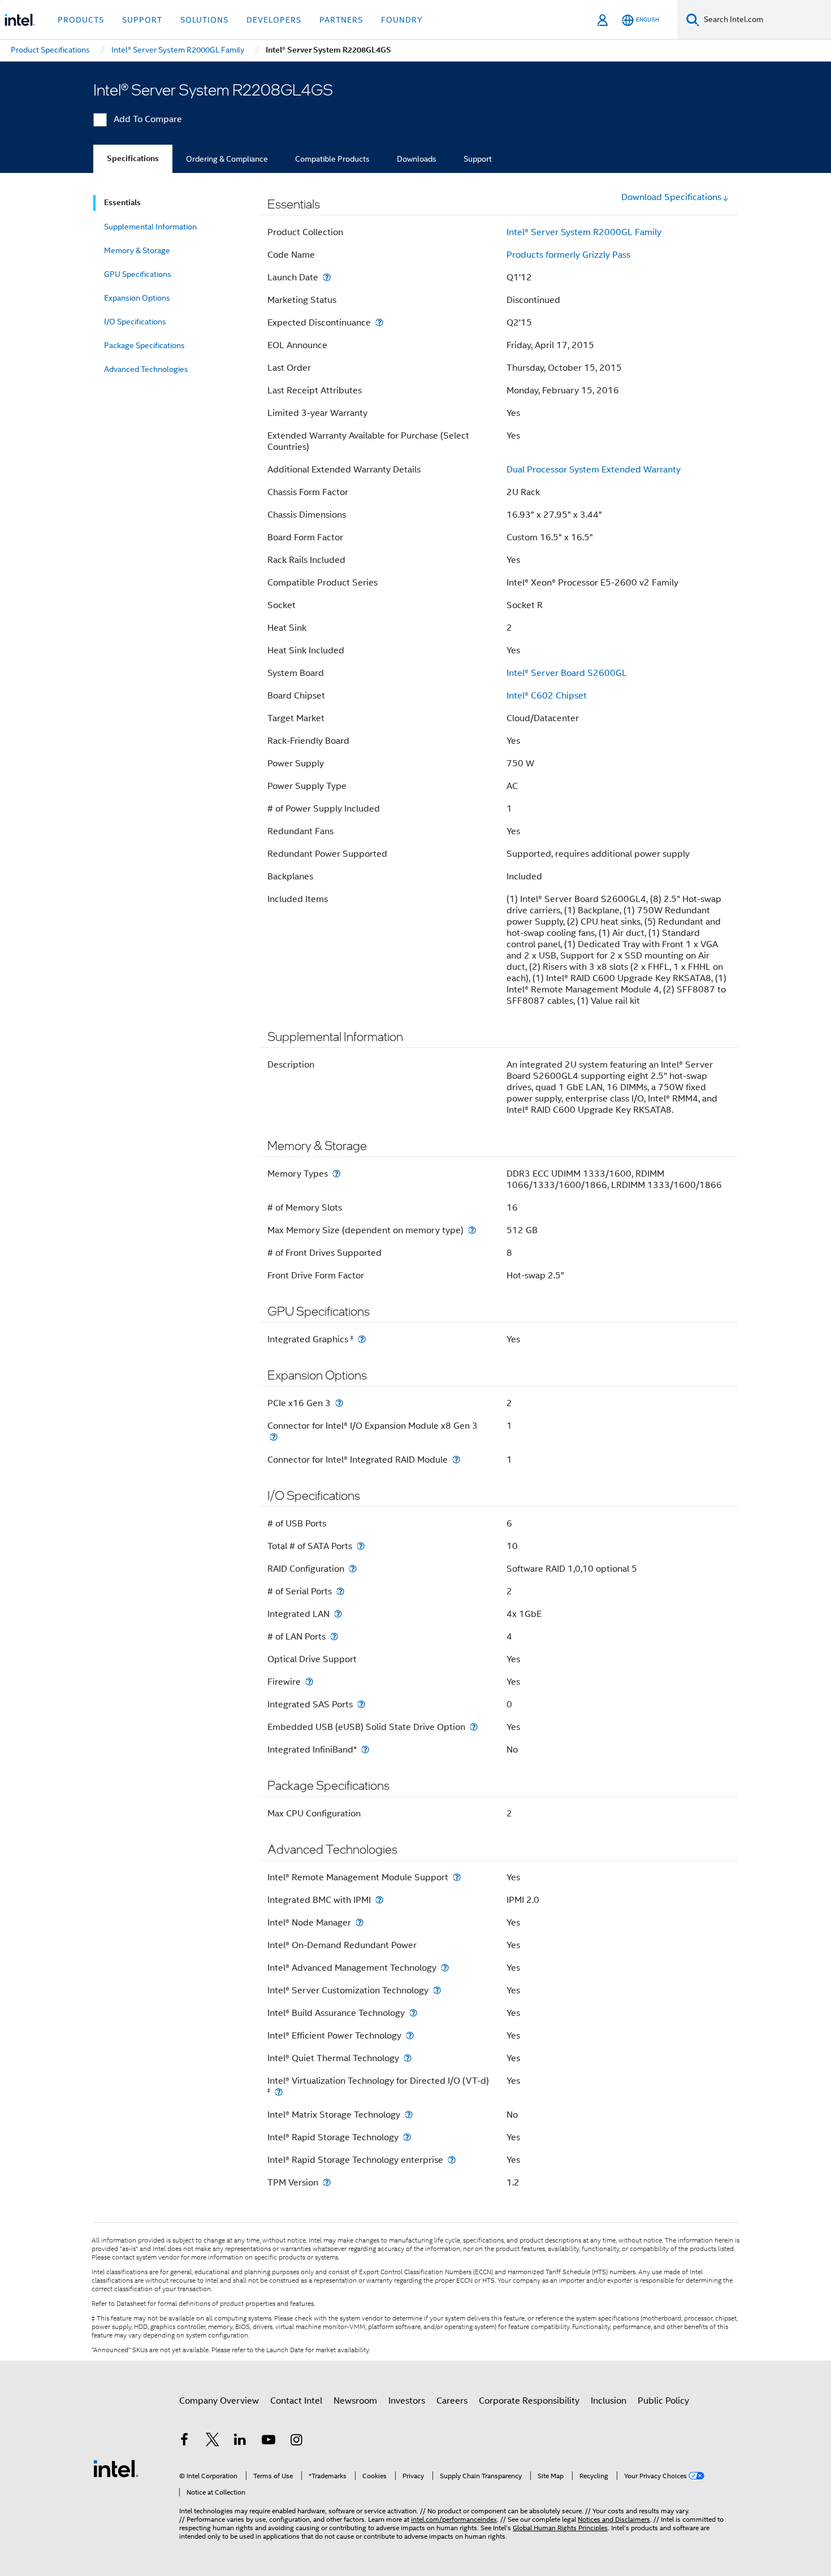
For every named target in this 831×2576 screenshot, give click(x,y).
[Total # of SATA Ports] (361, 1546)
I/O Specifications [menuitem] (135, 322)
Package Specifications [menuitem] (144, 345)
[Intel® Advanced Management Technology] (445, 1968)
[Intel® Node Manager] (360, 1922)
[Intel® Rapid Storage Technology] (407, 2137)
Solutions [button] (204, 20)
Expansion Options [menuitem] (137, 298)
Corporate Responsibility (529, 2401)
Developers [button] (274, 20)
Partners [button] (341, 20)
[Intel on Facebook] (184, 2441)
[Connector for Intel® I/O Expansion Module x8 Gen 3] (274, 1437)
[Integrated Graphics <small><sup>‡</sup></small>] (362, 1339)
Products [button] (81, 20)
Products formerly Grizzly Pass (568, 255)
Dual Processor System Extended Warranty (594, 470)
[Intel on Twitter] (213, 2441)
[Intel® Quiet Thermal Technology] (408, 2058)
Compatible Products (332, 159)
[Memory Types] (336, 1174)
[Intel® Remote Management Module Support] (457, 1877)
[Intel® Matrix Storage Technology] (409, 2115)
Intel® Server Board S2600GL (567, 673)
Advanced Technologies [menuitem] (146, 369)
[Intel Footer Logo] (116, 2468)
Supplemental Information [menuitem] (150, 227)
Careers (452, 2401)
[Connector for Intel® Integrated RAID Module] (456, 1460)
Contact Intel (296, 2401)
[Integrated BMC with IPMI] (379, 1900)
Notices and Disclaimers (614, 2519)
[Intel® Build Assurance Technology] (413, 2013)
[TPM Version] (327, 2182)
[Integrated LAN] (338, 1614)
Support (478, 159)
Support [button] (142, 20)
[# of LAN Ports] (334, 1636)
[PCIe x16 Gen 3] (339, 1403)
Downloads (417, 159)
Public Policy (663, 2401)
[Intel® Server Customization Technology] (437, 1990)
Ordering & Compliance (227, 159)
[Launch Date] (327, 277)
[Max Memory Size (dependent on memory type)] (472, 1230)
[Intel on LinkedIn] (240, 2441)
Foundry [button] (402, 20)
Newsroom (355, 2401)
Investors (407, 2401)
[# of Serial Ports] (340, 1591)
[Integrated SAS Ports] (361, 1704)
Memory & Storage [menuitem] (137, 250)
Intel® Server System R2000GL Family (584, 232)
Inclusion (609, 2401)
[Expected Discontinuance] (379, 322)
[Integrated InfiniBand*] (365, 1749)
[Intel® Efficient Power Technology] (410, 2035)
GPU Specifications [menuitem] (138, 274)
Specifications (133, 159)
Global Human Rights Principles (560, 2528)
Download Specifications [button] (671, 197)
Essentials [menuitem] (122, 203)
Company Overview (219, 2401)
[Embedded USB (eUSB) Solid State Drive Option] (474, 1727)
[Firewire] (309, 1682)
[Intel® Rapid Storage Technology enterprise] (452, 2160)
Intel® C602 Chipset (547, 696)
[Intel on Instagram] (296, 2441)
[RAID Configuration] (353, 1569)
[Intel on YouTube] (269, 2441)
